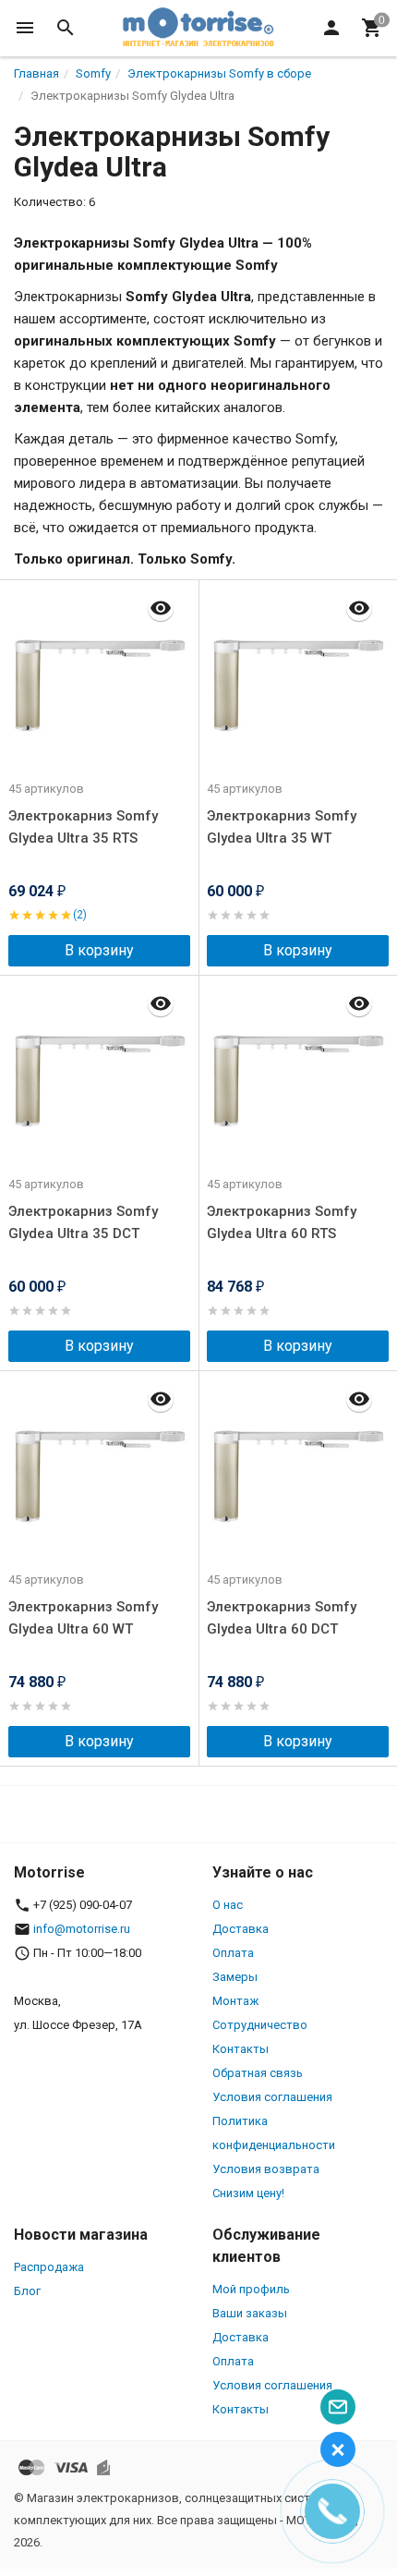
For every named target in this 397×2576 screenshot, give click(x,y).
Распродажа (49, 2267)
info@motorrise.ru (82, 1929)
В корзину (99, 950)
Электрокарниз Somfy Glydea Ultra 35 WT (282, 827)
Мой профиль (251, 2289)
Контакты (241, 2049)
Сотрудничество (260, 2025)
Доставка (241, 1929)
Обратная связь (258, 2073)
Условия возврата (266, 2169)
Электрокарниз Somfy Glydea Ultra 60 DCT (282, 1618)
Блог (27, 2291)
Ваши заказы (250, 2313)
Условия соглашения (272, 2097)
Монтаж (235, 2001)
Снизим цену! (248, 2193)
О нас (228, 1905)
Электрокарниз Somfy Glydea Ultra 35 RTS (83, 827)
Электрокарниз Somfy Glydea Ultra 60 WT (83, 1618)
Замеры (235, 1977)
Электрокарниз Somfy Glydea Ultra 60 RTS (282, 1222)
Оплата (233, 1953)
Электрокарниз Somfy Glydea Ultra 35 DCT (83, 1222)
